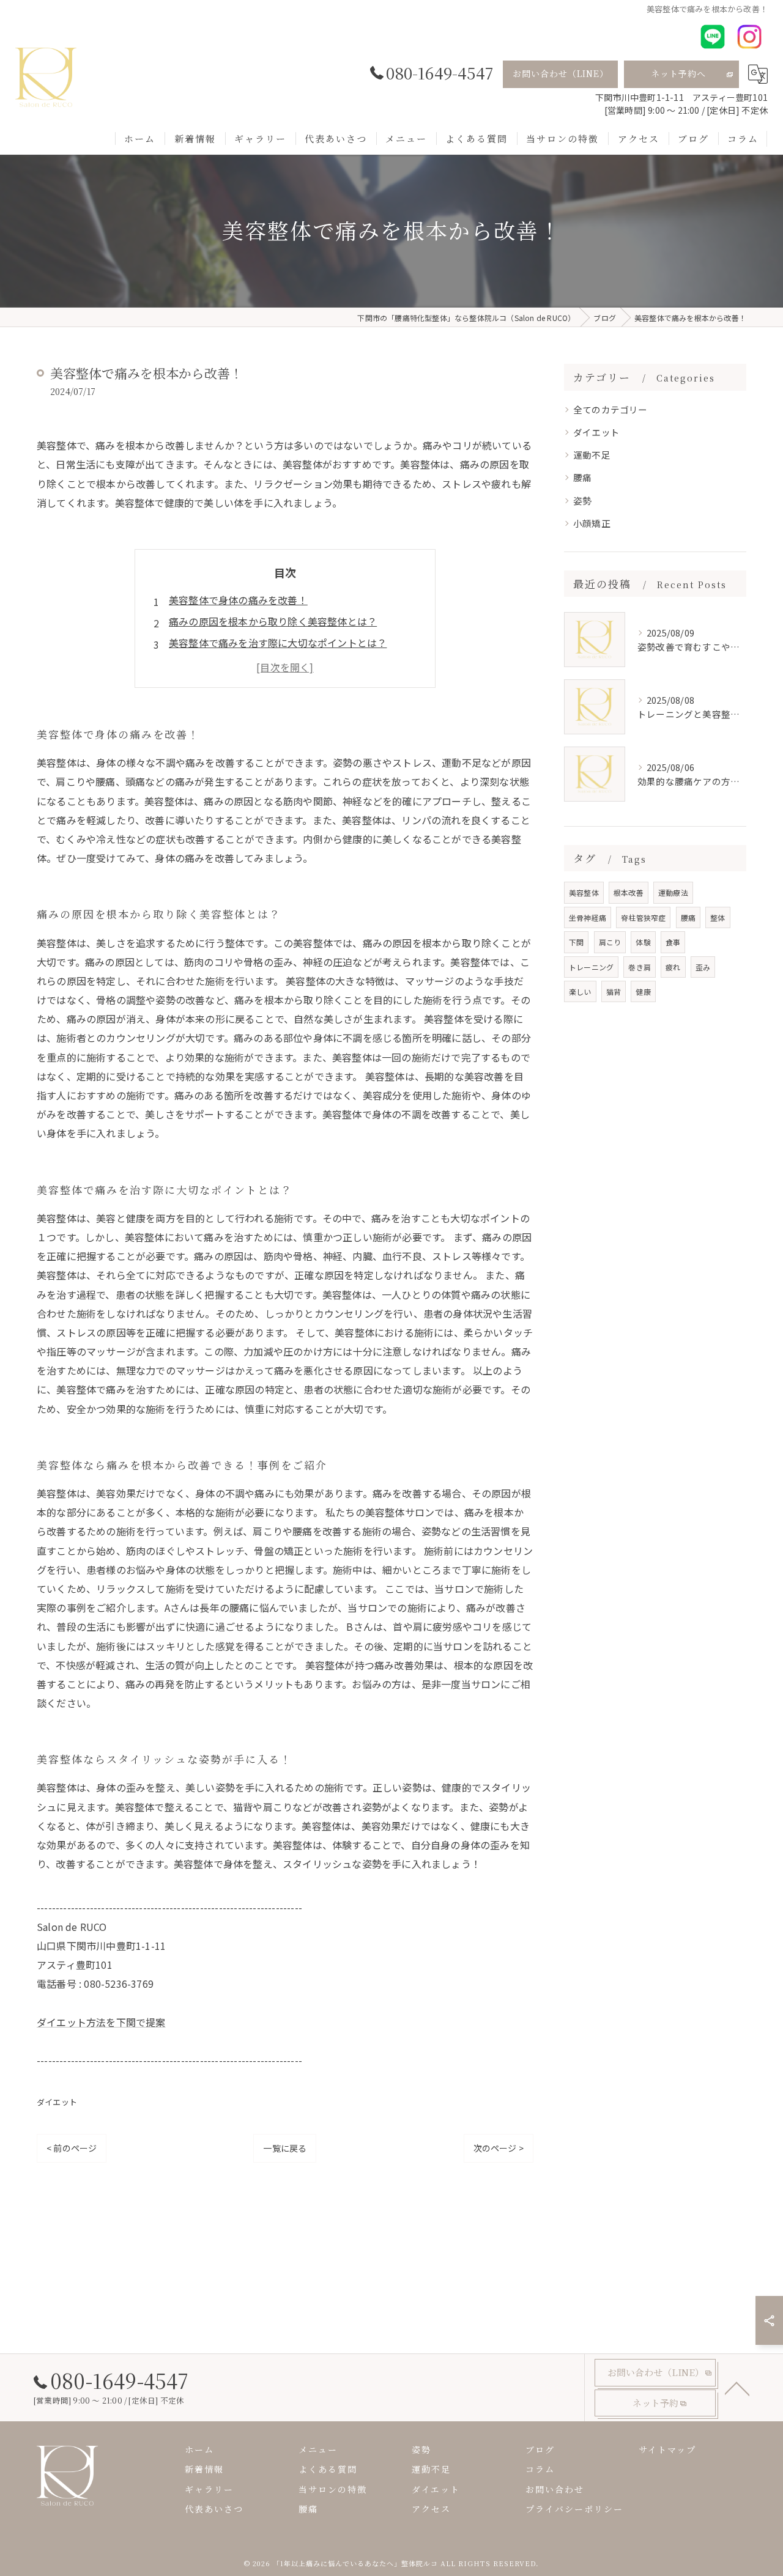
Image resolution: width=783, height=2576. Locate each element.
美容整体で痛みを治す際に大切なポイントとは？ (278, 643)
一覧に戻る (285, 2148)
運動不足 (592, 455)
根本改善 (629, 892)
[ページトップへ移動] (737, 2388)
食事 (673, 942)
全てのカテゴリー (610, 409)
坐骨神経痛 (588, 917)
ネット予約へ (678, 73)
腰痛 (582, 477)
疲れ (673, 967)
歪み (703, 967)
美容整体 (584, 892)
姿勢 (582, 500)
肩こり (610, 942)
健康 (643, 991)
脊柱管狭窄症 (643, 917)
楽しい (580, 991)
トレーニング (591, 967)
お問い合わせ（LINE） (561, 73)
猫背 (614, 991)
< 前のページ (72, 2148)
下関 (576, 942)
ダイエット (57, 2102)
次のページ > (499, 2148)
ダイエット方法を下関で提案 (101, 2022)
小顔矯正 (592, 523)
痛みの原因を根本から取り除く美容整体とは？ (273, 621)
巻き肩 (640, 967)
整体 (718, 917)
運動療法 (673, 892)
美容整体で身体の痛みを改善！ (238, 600)
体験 (643, 942)
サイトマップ (667, 2449)
